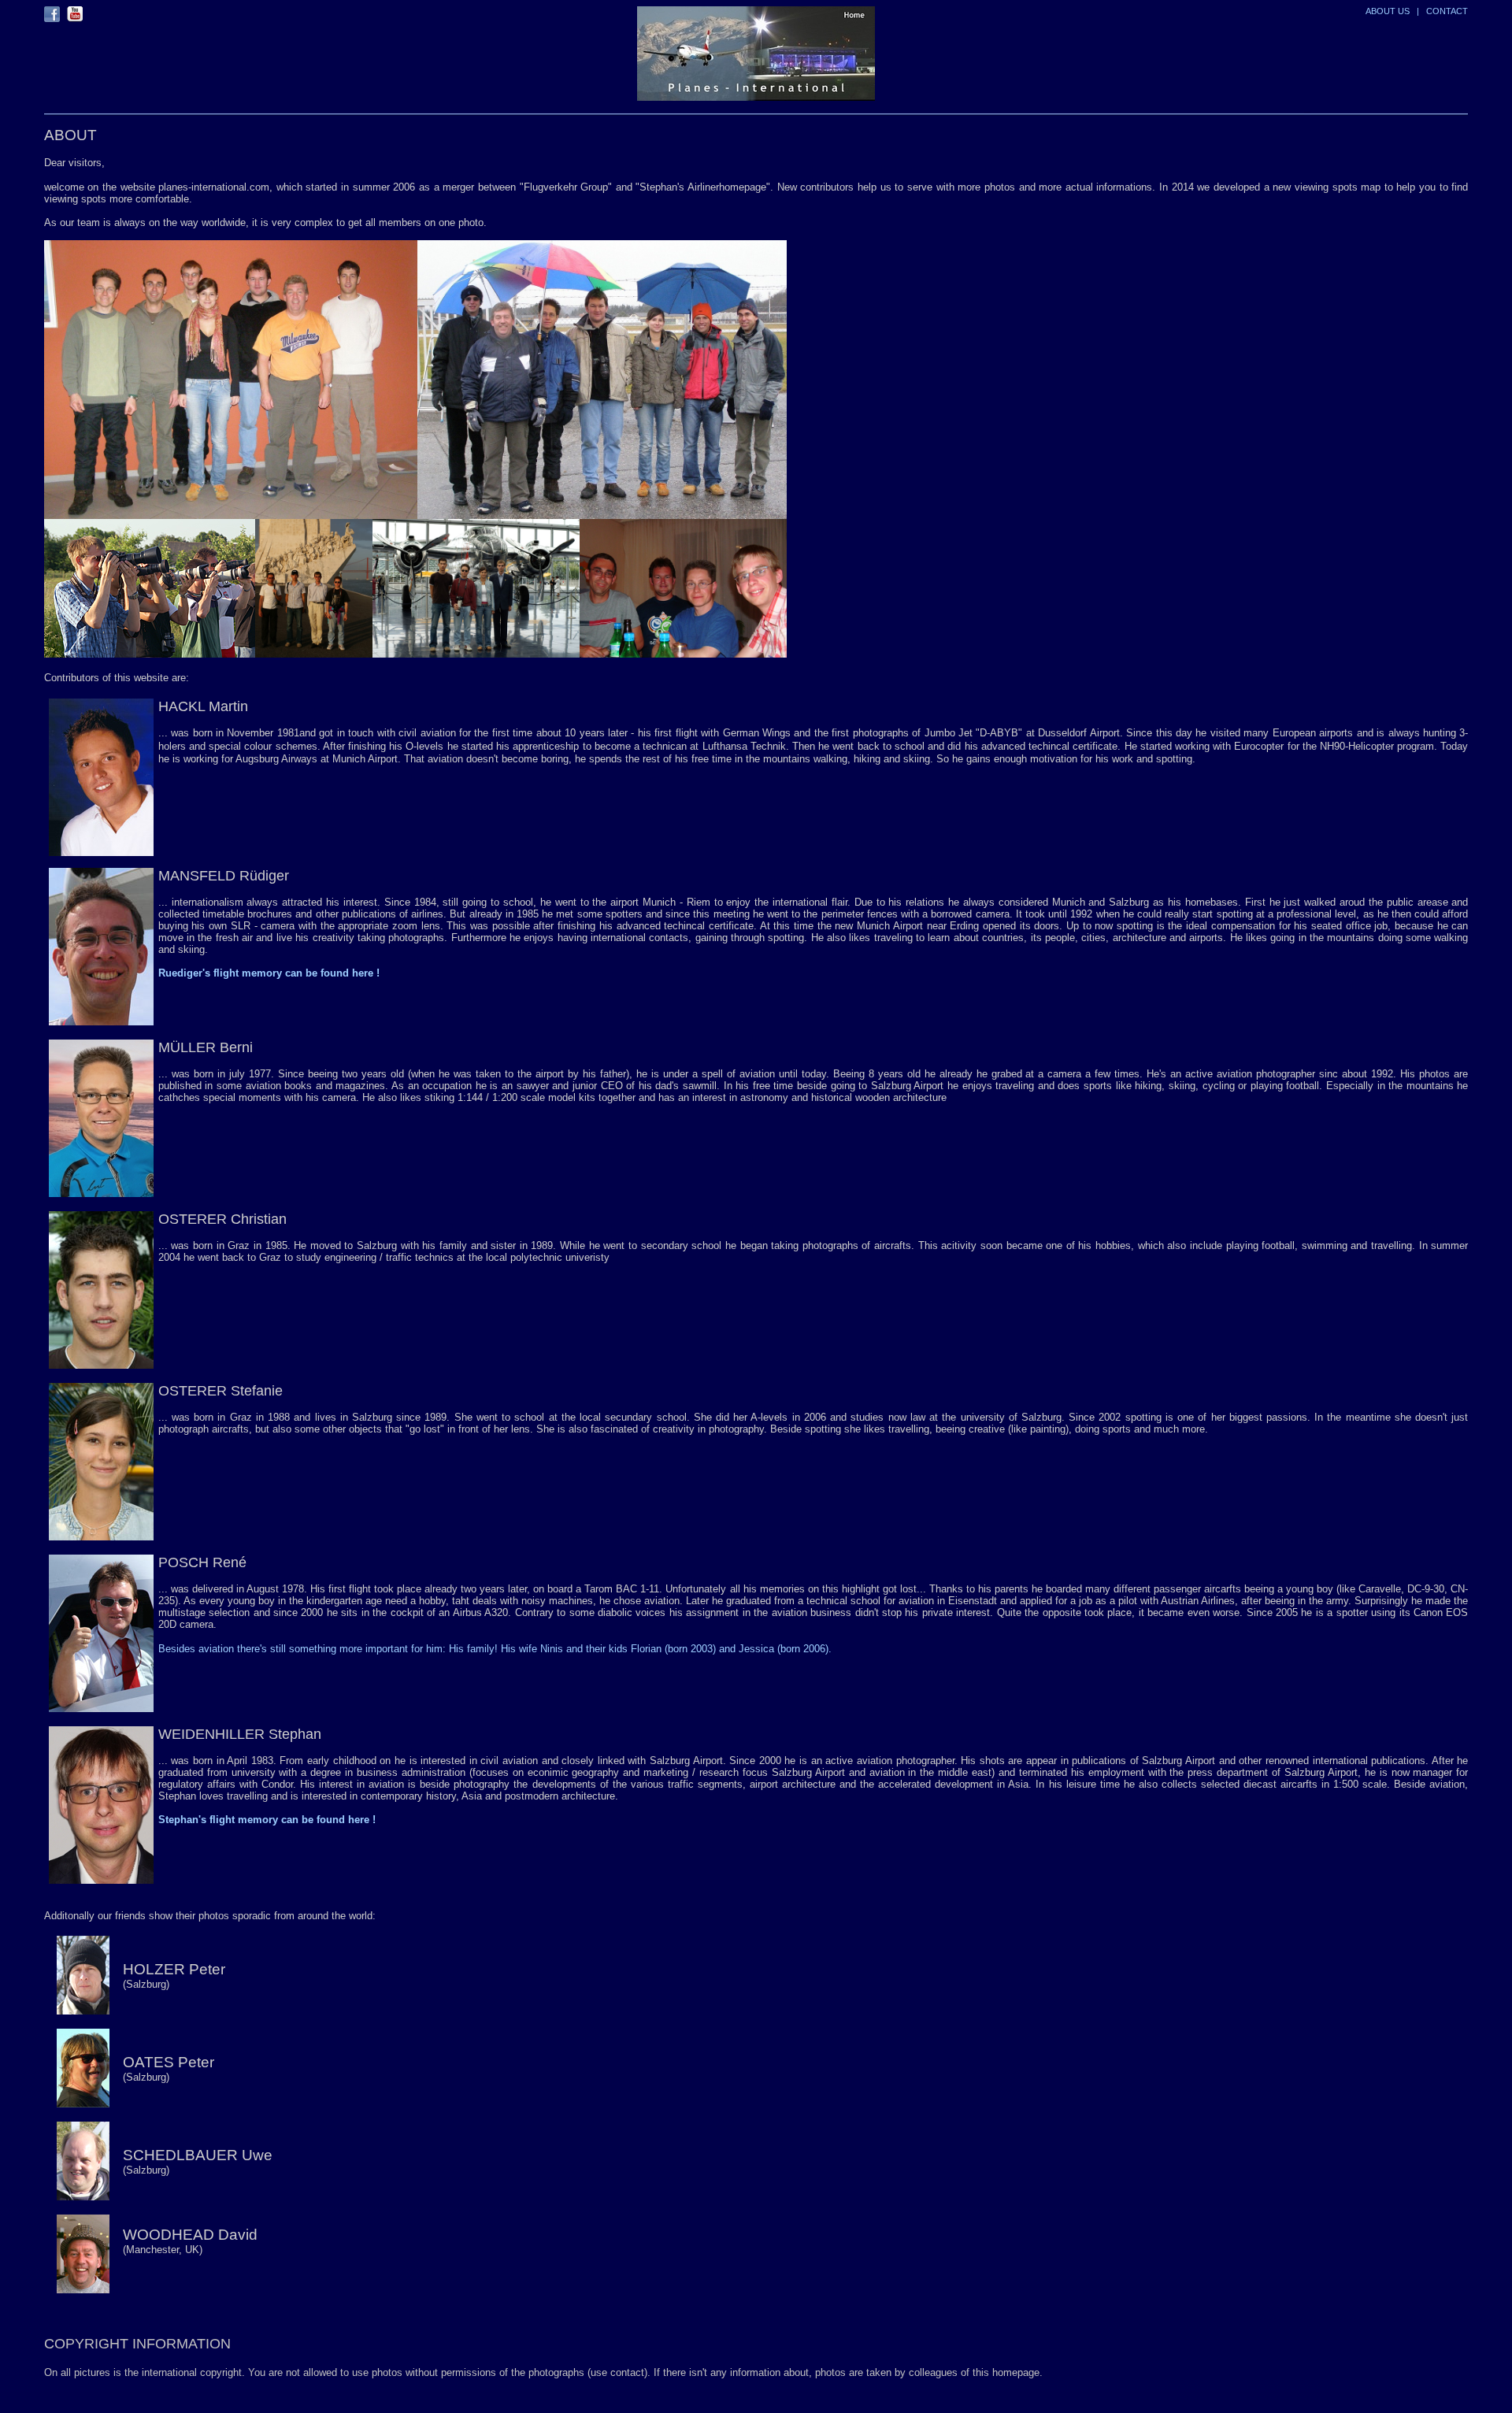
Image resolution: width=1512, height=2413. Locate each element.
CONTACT (1447, 11)
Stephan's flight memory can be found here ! (267, 1820)
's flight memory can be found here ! (291, 973)
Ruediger (180, 973)
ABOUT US (1388, 11)
